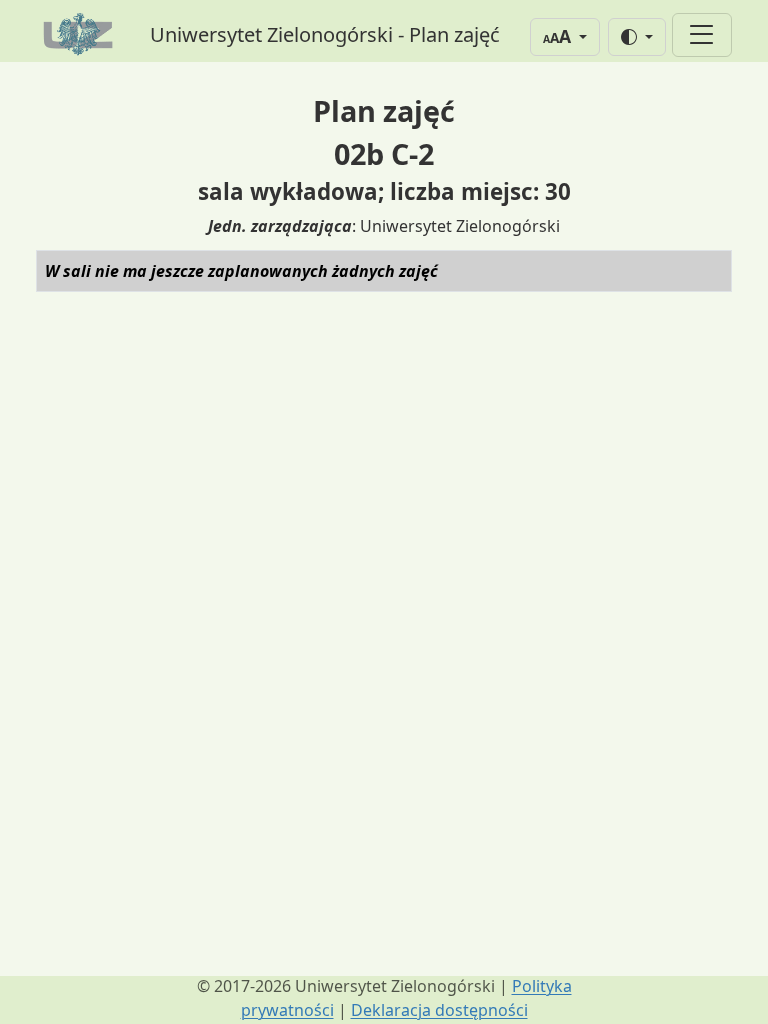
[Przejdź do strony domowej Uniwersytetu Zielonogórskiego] (81, 35)
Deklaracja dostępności (439, 1010)
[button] (565, 37)
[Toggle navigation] (702, 35)
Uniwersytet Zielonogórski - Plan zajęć (325, 34)
